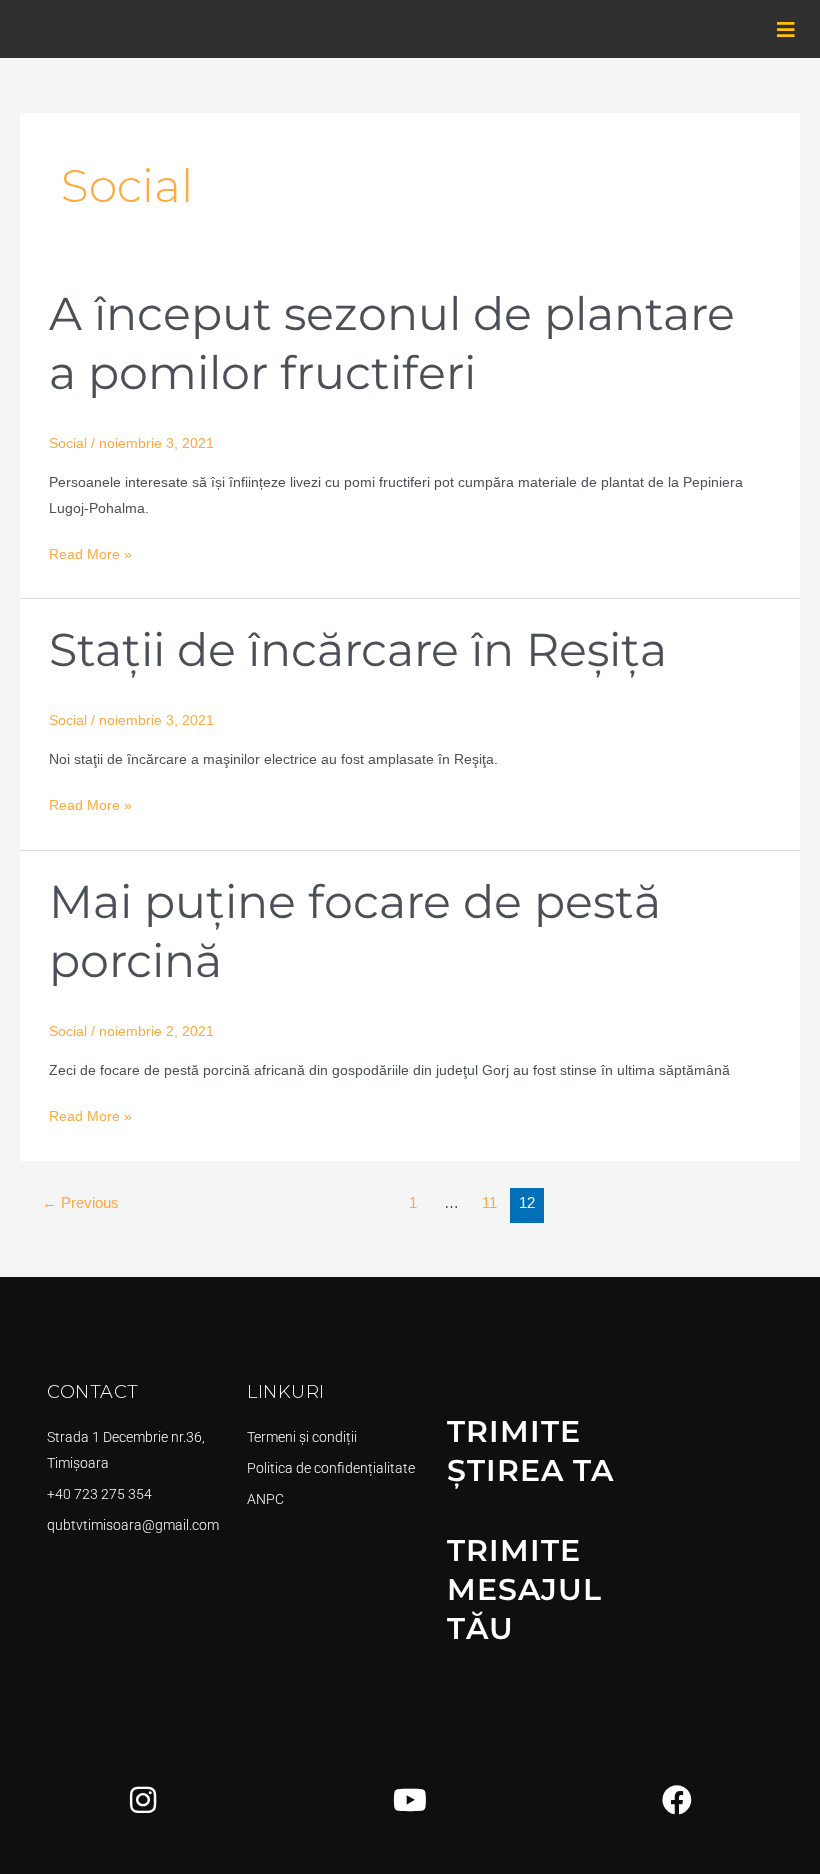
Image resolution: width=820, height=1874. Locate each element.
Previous (80, 1203)
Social (68, 443)
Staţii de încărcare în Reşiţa (358, 649)
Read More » (90, 552)
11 (489, 1203)
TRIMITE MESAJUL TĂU (524, 1589)
